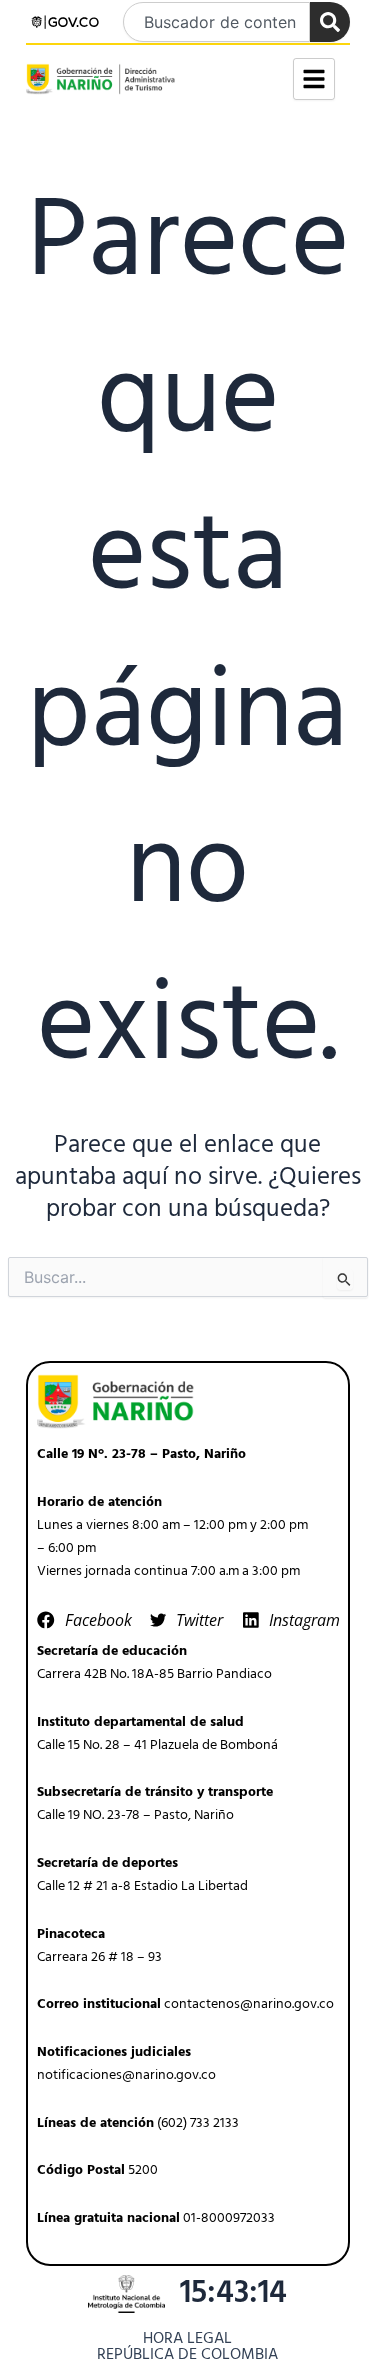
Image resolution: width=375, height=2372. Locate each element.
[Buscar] (330, 22)
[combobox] (216, 22)
